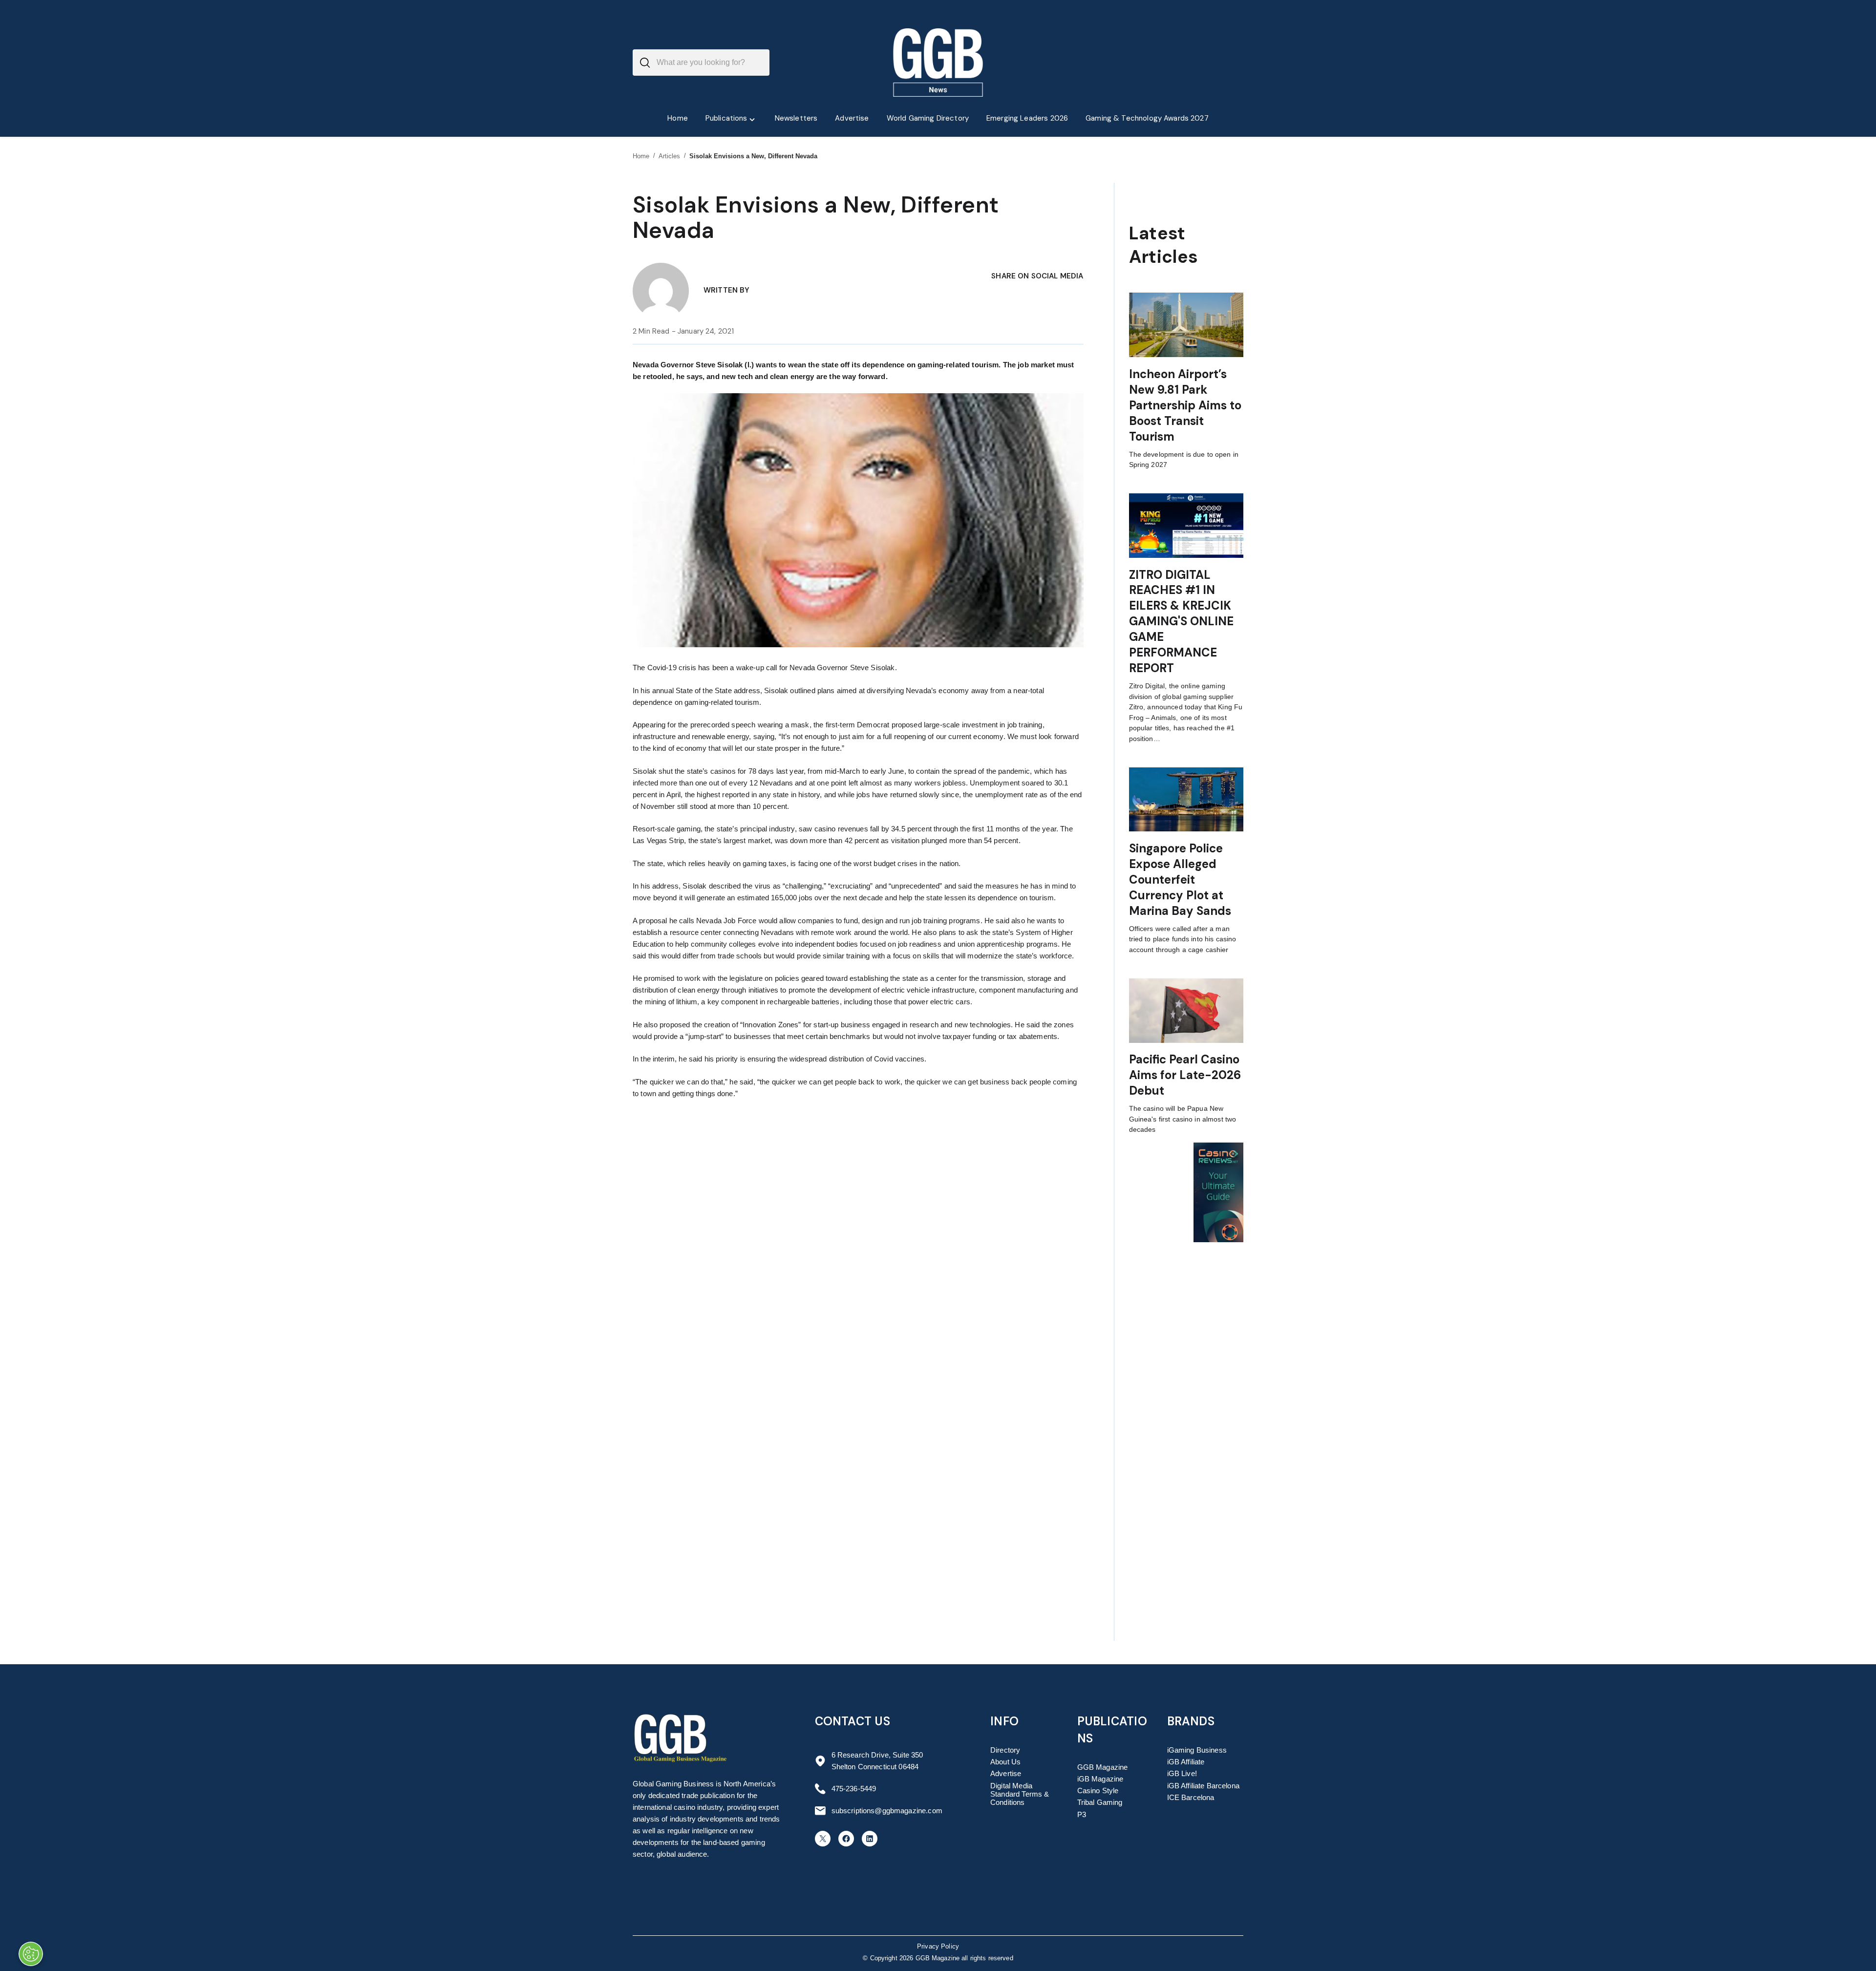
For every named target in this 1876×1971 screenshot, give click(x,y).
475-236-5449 (854, 1789)
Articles (670, 156)
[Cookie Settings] (31, 1954)
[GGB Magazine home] (938, 63)
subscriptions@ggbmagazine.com (887, 1811)
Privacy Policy (938, 1947)
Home (641, 156)
